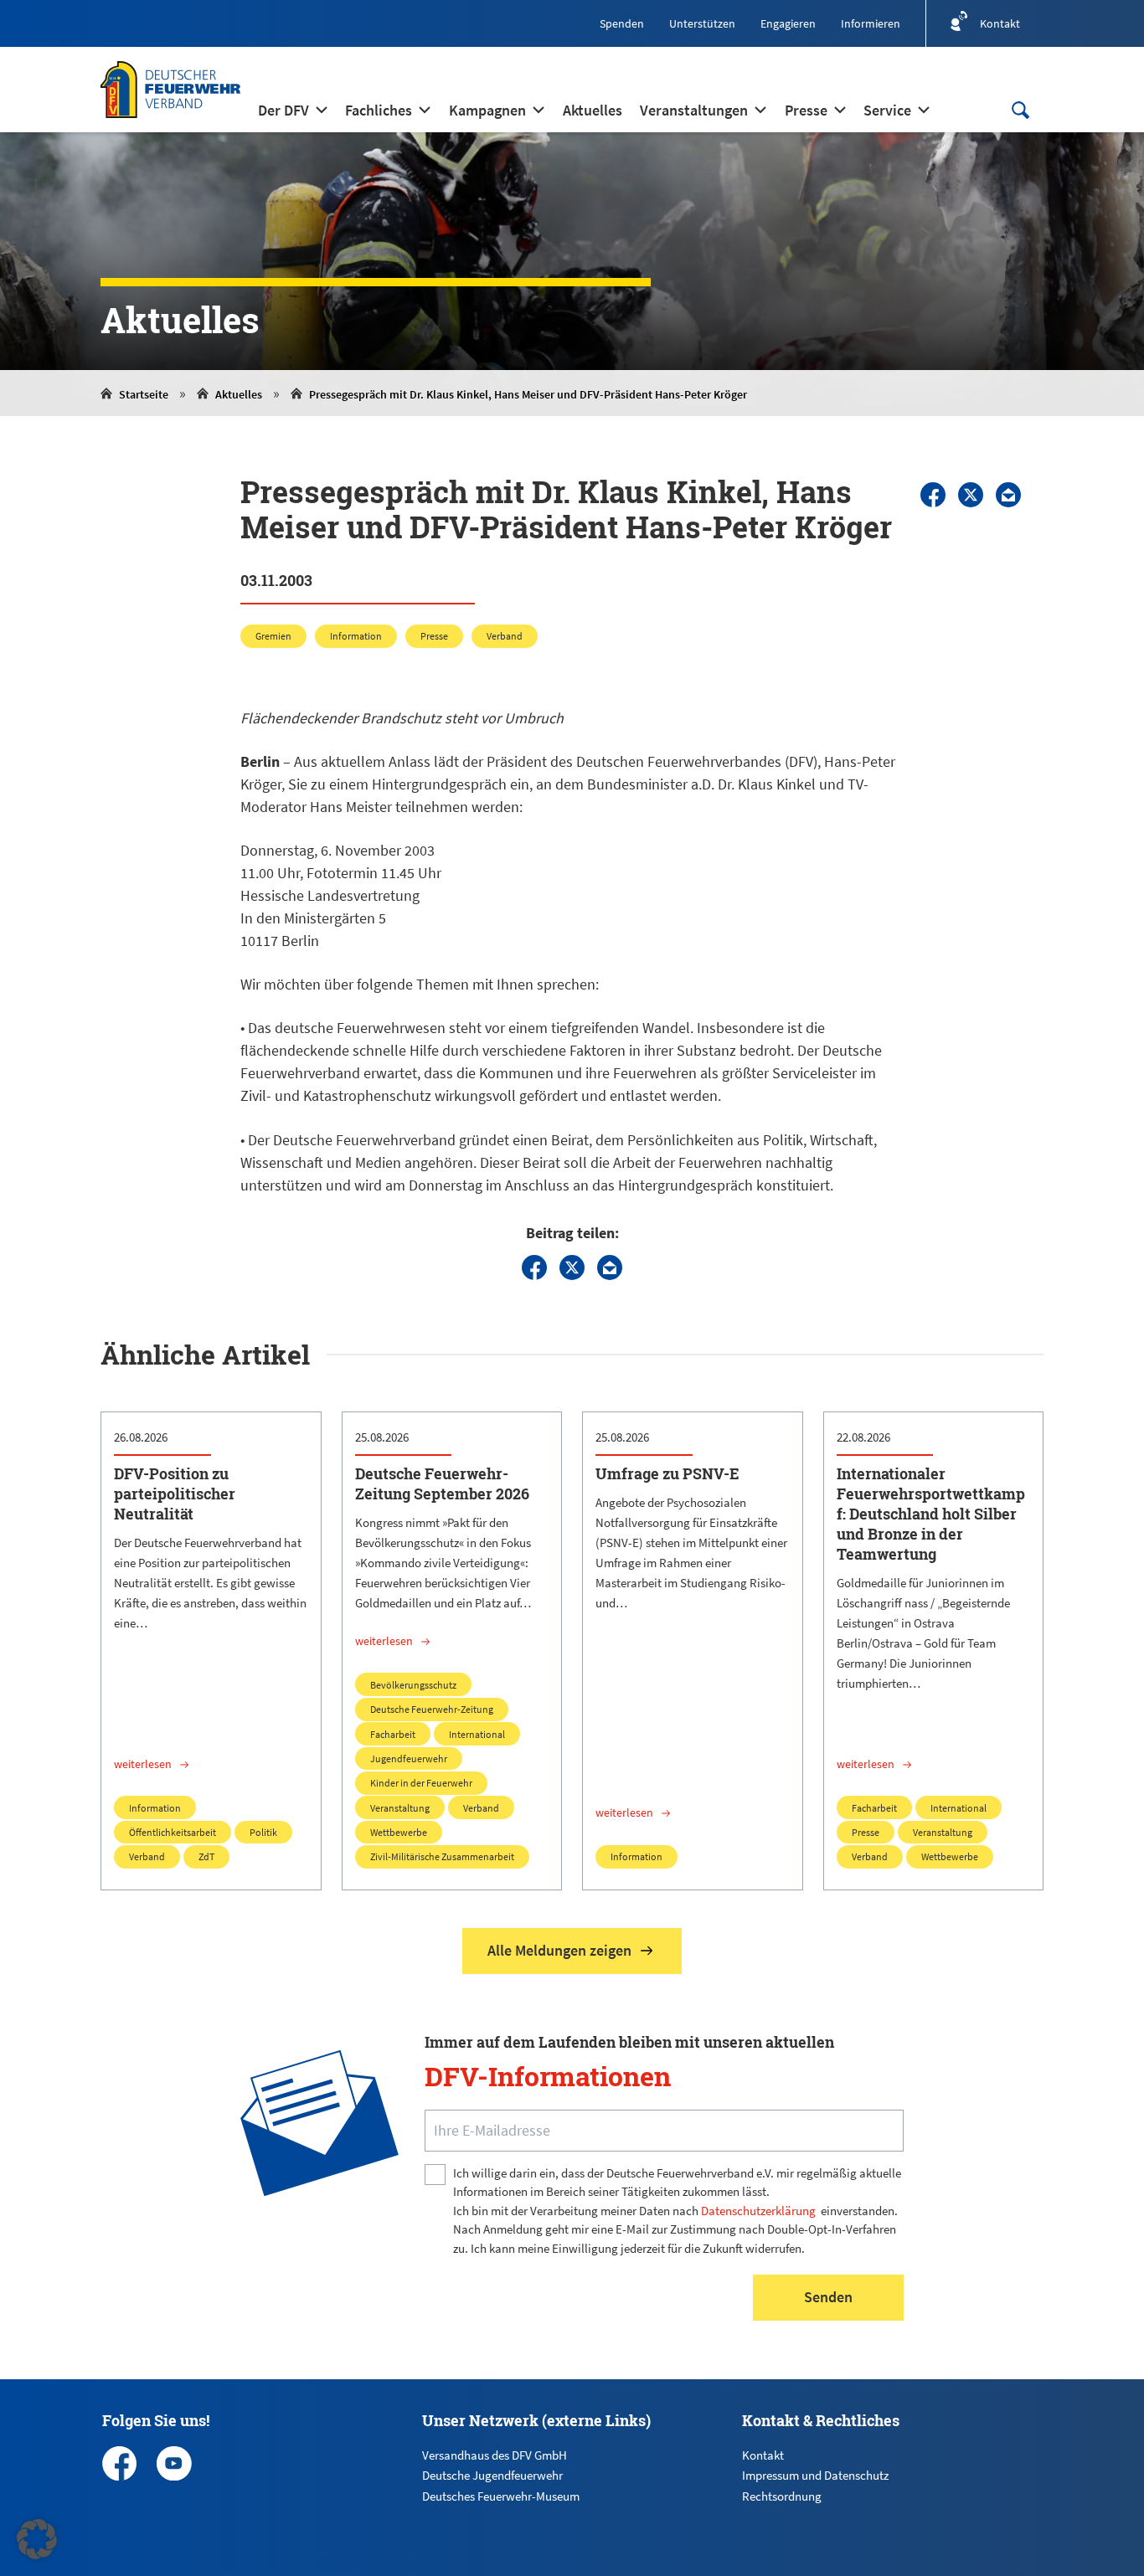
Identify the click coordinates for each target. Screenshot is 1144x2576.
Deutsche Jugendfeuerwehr (492, 2475)
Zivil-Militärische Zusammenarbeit (442, 1856)
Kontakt (763, 2455)
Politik (263, 1832)
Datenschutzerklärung (758, 2211)
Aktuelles (239, 394)
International (477, 1734)
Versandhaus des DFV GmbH (495, 2455)
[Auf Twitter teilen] (971, 495)
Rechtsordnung (782, 2496)
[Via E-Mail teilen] (1008, 495)
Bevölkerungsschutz (413, 1685)
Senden (828, 2297)
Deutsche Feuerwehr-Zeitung (432, 1709)
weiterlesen (143, 1764)
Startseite (144, 394)
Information (356, 636)
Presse (434, 636)
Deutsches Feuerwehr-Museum (501, 2496)
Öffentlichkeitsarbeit (173, 1832)
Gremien (273, 636)
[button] (37, 2539)
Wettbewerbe (399, 1832)
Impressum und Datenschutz (815, 2475)
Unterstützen (702, 23)
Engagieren (788, 23)
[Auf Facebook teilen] (933, 495)
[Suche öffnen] (1020, 110)
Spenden (622, 23)
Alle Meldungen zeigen (559, 1950)
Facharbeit (393, 1734)
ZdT (206, 1856)
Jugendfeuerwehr (409, 1758)
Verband (505, 636)
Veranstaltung (400, 1808)
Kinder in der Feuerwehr (421, 1783)
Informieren (871, 23)
